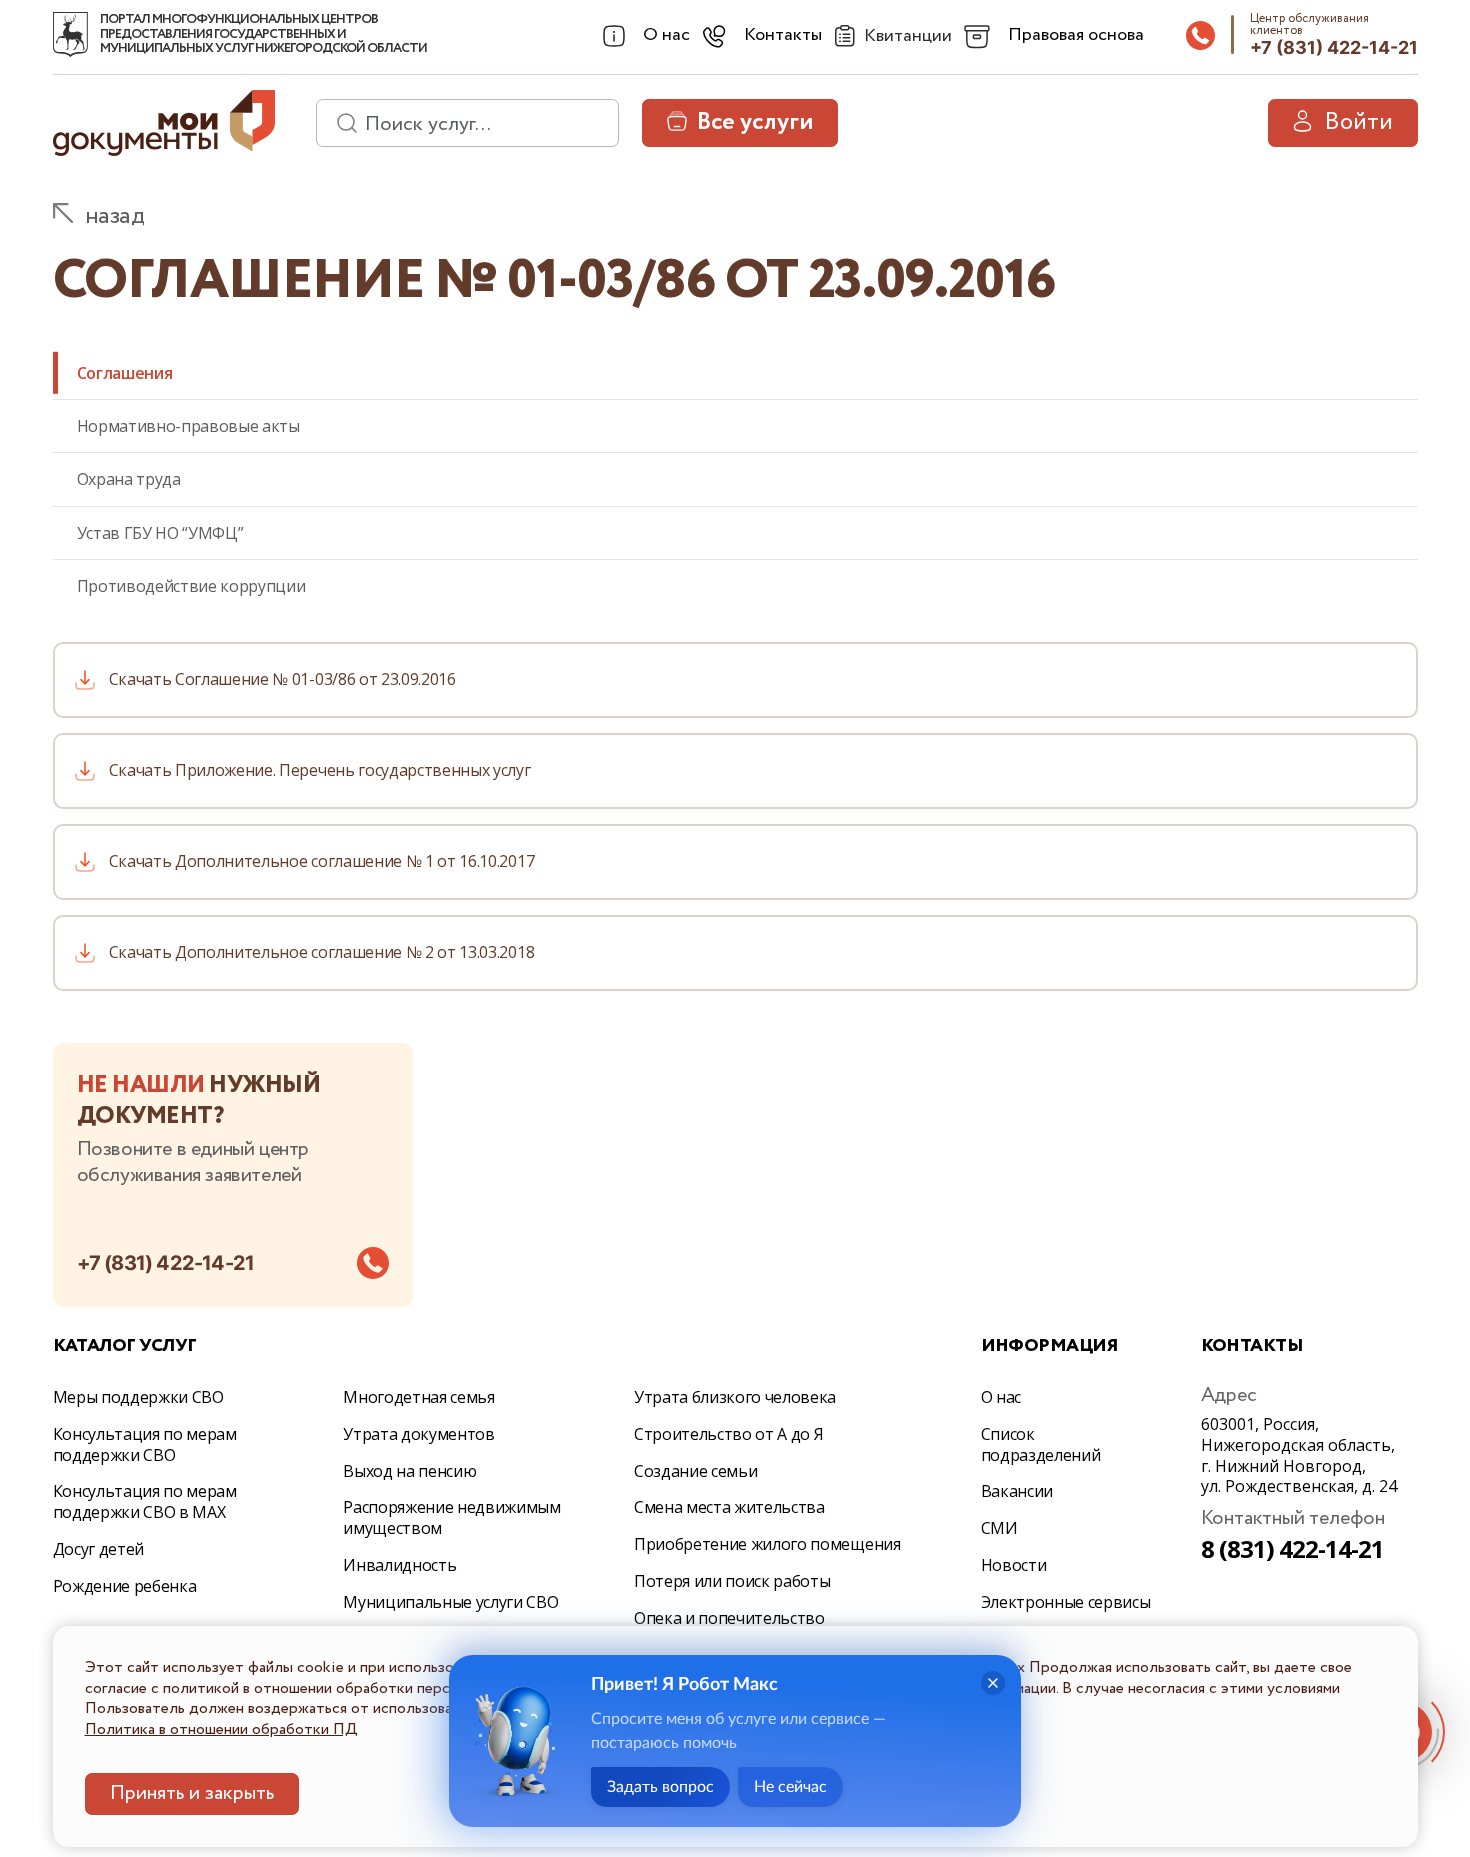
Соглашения (125, 373)
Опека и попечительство (729, 1618)
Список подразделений (1041, 1444)
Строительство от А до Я (729, 1434)
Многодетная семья (419, 1397)
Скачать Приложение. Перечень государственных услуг (320, 770)
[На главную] (70, 35)
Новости (1014, 1565)
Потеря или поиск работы (732, 1581)
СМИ (999, 1528)
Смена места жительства (729, 1507)
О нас (1001, 1397)
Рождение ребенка (125, 1586)
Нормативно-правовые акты (188, 426)
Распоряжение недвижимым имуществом (452, 1517)
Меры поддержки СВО (138, 1397)
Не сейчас (790, 1787)
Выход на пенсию (409, 1471)
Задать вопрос (660, 1787)
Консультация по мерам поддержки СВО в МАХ (145, 1501)
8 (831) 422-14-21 (1293, 1548)
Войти (1358, 122)
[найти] (340, 123)
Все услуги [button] (755, 122)
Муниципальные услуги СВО (450, 1602)
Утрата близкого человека (735, 1397)
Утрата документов (419, 1434)
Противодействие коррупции (191, 586)
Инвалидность (399, 1565)
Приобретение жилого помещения (767, 1544)
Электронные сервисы (1066, 1602)
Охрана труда (129, 479)
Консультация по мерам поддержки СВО (145, 1444)
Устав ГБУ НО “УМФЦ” (160, 533)
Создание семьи (696, 1471)
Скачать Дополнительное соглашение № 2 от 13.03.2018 (322, 952)
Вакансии (1017, 1491)
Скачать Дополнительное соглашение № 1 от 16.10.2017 (322, 861)
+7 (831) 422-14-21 (1334, 47)
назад (115, 216)
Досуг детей (98, 1549)
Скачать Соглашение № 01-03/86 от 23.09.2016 (282, 679)
